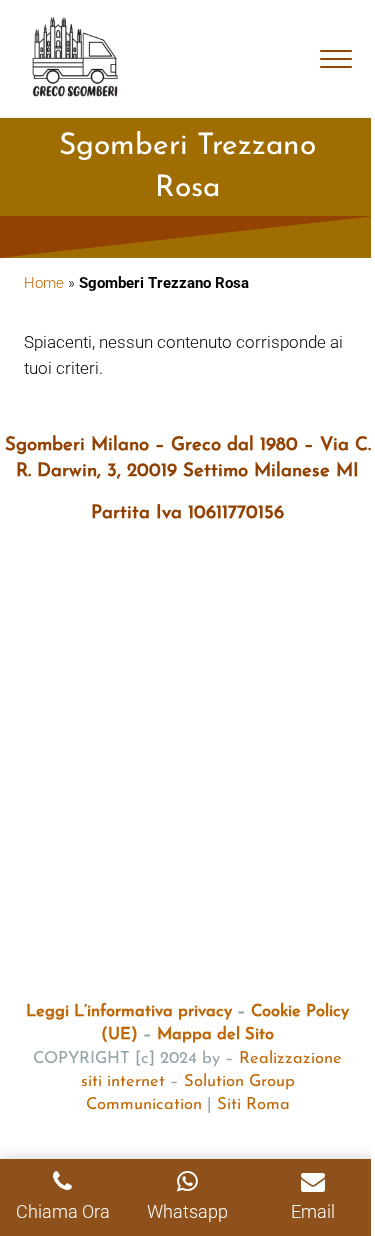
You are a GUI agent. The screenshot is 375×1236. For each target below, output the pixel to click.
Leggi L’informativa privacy (129, 1012)
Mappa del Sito (215, 1035)
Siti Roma (253, 1105)
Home (44, 283)
